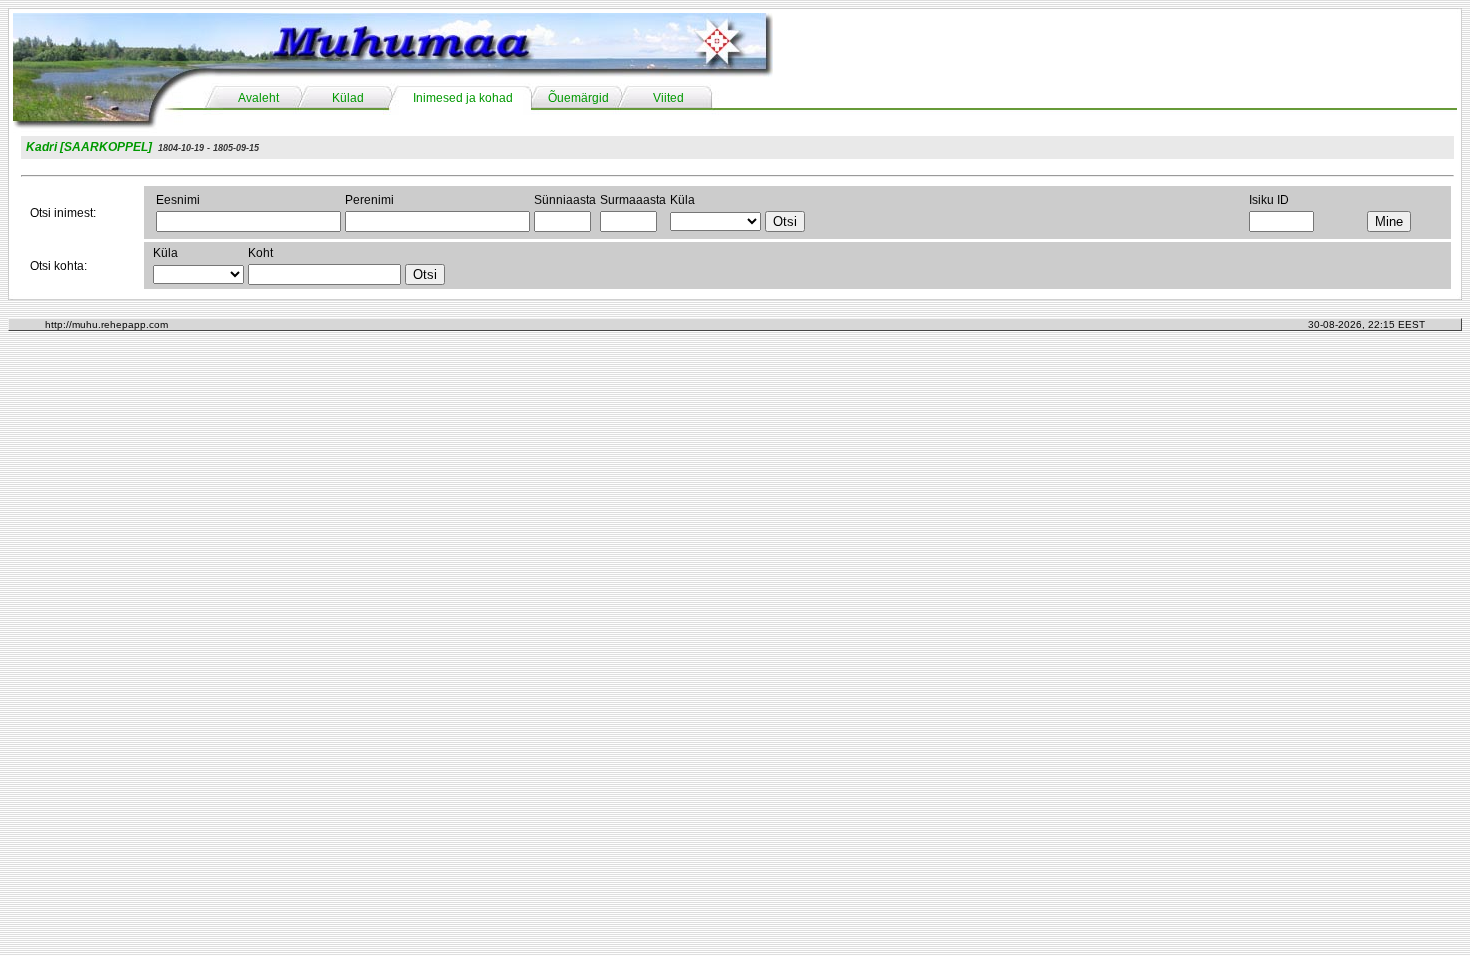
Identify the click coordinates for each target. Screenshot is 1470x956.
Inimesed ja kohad (463, 98)
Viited (668, 98)
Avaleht (258, 98)
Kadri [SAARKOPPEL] (89, 147)
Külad (348, 98)
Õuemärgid (578, 98)
